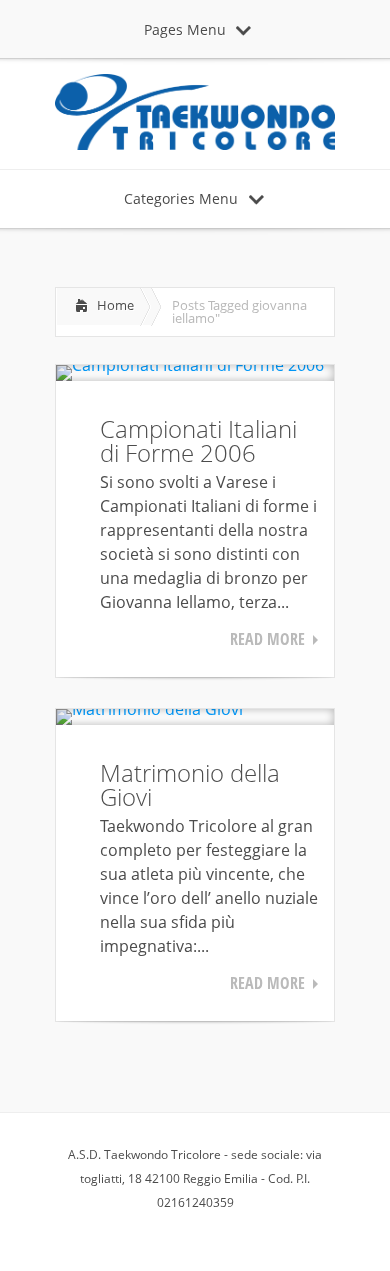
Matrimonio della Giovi (190, 784)
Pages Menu (185, 29)
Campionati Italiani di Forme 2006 (198, 440)
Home (115, 305)
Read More (267, 639)
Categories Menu (181, 198)
